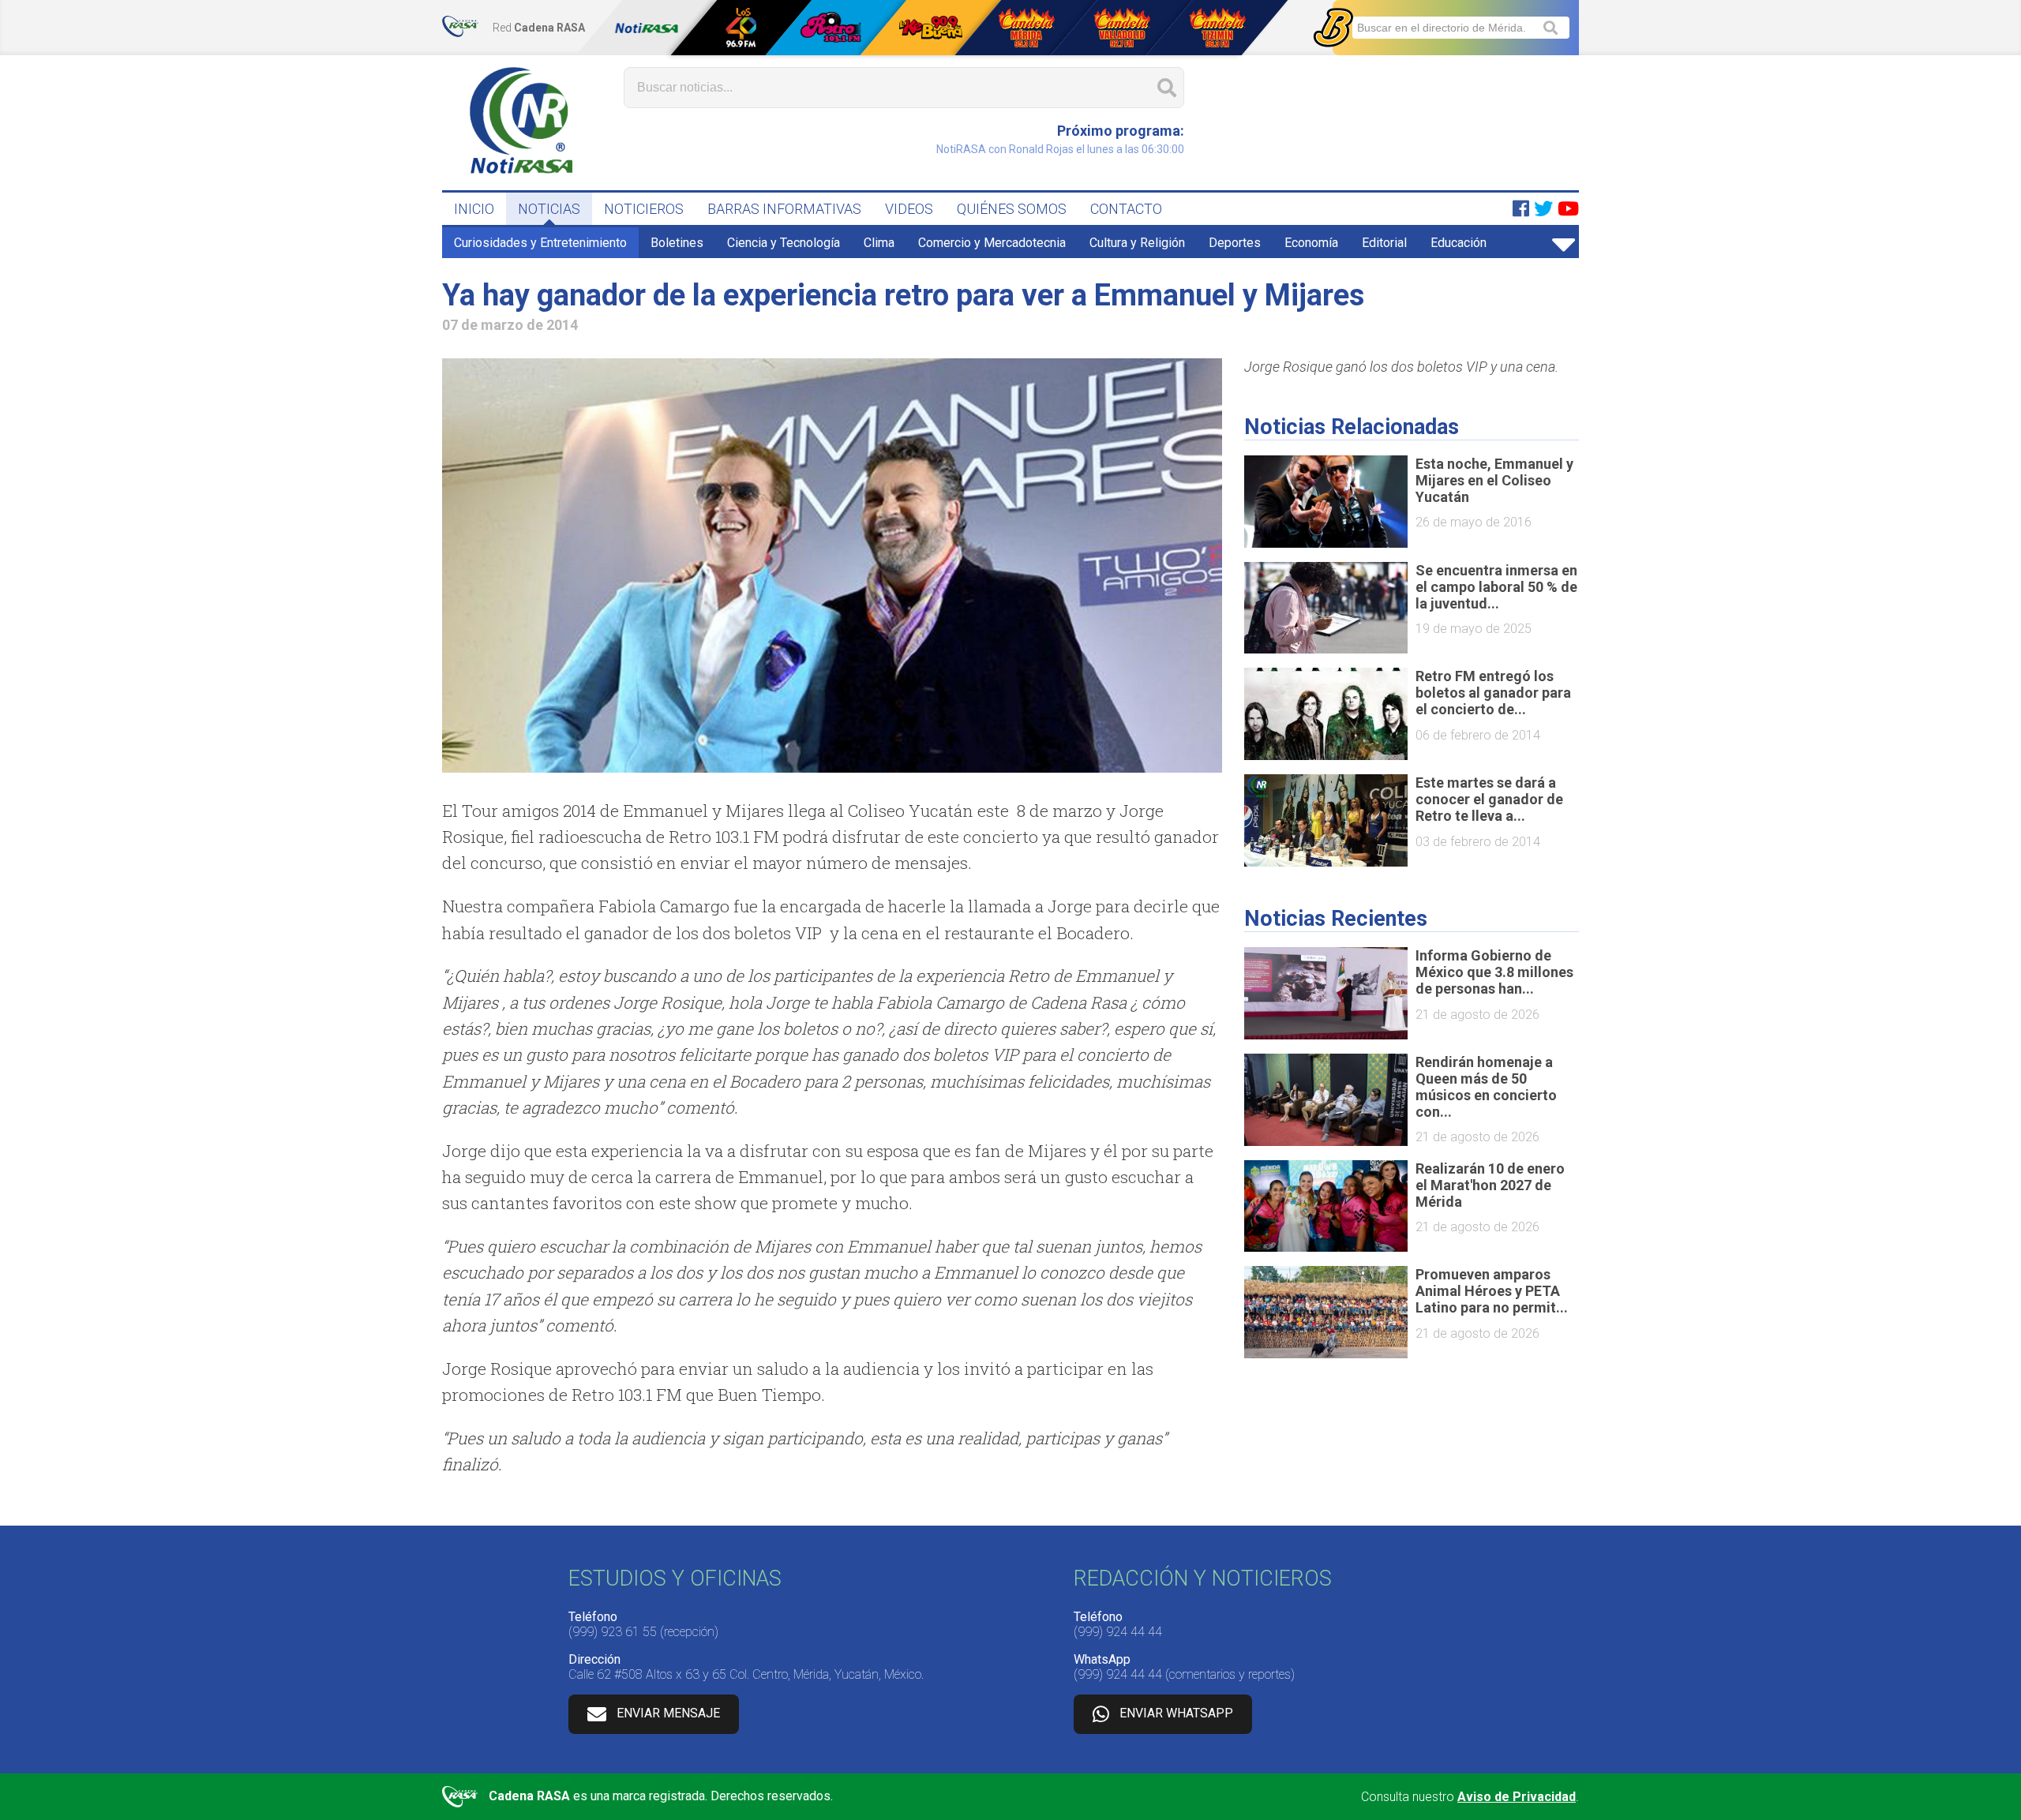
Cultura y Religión (1137, 243)
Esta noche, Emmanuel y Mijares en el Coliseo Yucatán (1494, 480)
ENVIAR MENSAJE (668, 1713)
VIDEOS (909, 209)
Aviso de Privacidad (1517, 1797)
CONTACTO (1126, 209)
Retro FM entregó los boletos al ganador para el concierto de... (1493, 693)
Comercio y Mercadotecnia (992, 243)
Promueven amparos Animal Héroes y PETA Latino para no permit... (1492, 1291)
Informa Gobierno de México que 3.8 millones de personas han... (1494, 972)
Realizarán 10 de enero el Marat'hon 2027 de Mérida (1490, 1185)
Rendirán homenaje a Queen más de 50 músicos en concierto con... (1486, 1087)
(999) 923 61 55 (613, 1632)
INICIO (474, 209)
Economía (1311, 243)
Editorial (1384, 243)
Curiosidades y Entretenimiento (540, 243)
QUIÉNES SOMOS (1012, 209)
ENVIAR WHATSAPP (1176, 1713)
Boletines (677, 243)
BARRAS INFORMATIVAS (784, 209)
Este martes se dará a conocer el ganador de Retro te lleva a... (1489, 799)
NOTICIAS (549, 209)
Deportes (1235, 243)
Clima (879, 243)
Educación (1459, 243)
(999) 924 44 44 (1118, 1632)
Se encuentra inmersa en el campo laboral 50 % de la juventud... (1496, 587)
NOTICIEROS (644, 209)
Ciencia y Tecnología (784, 243)
